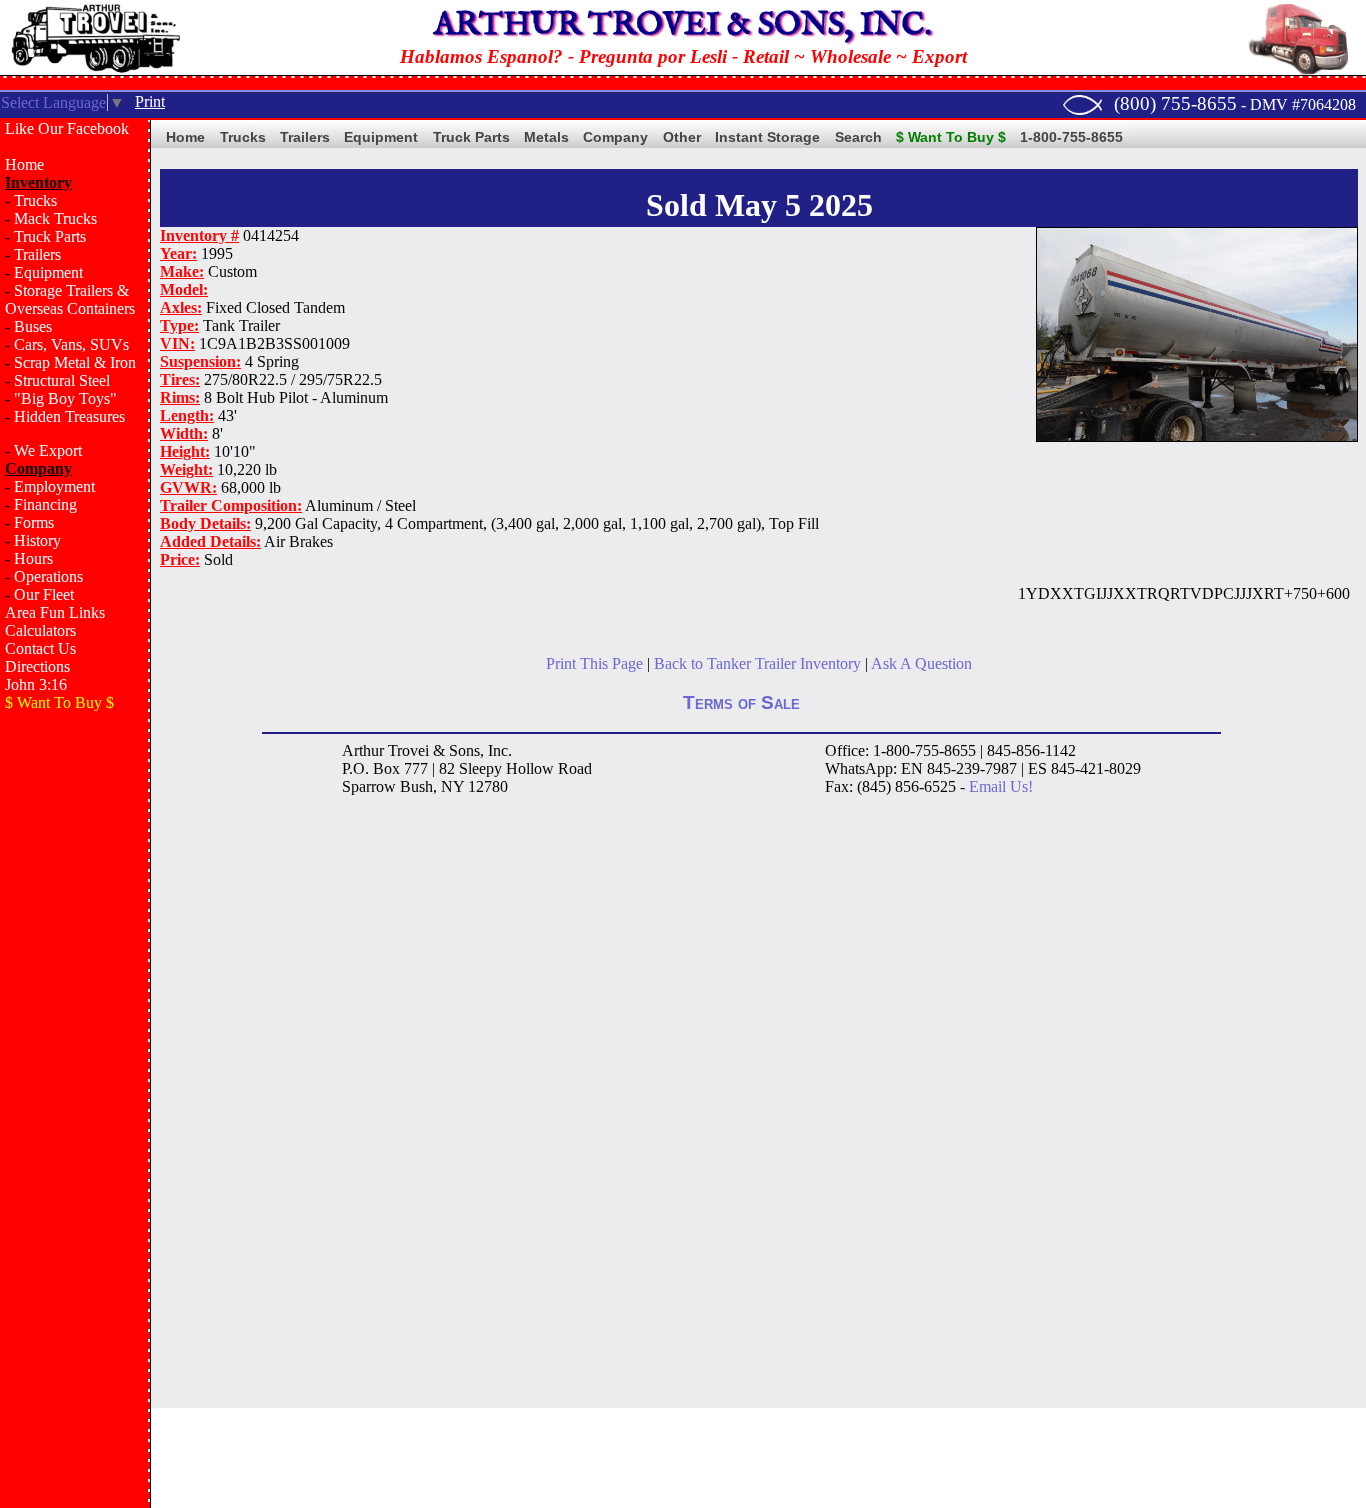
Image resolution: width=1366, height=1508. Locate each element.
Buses (33, 326)
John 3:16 (36, 684)
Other (682, 137)
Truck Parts (50, 236)
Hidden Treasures (69, 416)
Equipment (48, 272)
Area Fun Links (55, 612)
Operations (48, 576)
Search (858, 137)
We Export (48, 450)
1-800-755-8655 (1071, 137)
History (37, 540)
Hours (33, 558)
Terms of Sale (741, 702)
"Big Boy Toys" (65, 398)
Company (615, 137)
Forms (34, 522)
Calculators (40, 630)
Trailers (37, 254)
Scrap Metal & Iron (75, 362)
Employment (54, 486)
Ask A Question (921, 663)
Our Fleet (44, 594)
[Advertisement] (75, 1046)
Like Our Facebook (67, 128)
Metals (546, 137)
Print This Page (594, 663)
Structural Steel (62, 380)
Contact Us (40, 648)
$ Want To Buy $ (951, 137)
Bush (416, 786)
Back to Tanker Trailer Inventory (757, 663)
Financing (45, 504)
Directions (37, 666)
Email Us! (1001, 786)
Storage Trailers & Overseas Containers (70, 299)
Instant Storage (767, 137)
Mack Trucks (55, 218)
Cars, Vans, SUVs (71, 344)
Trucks (35, 200)
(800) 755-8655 (1175, 103)
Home (24, 164)
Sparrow (369, 786)
